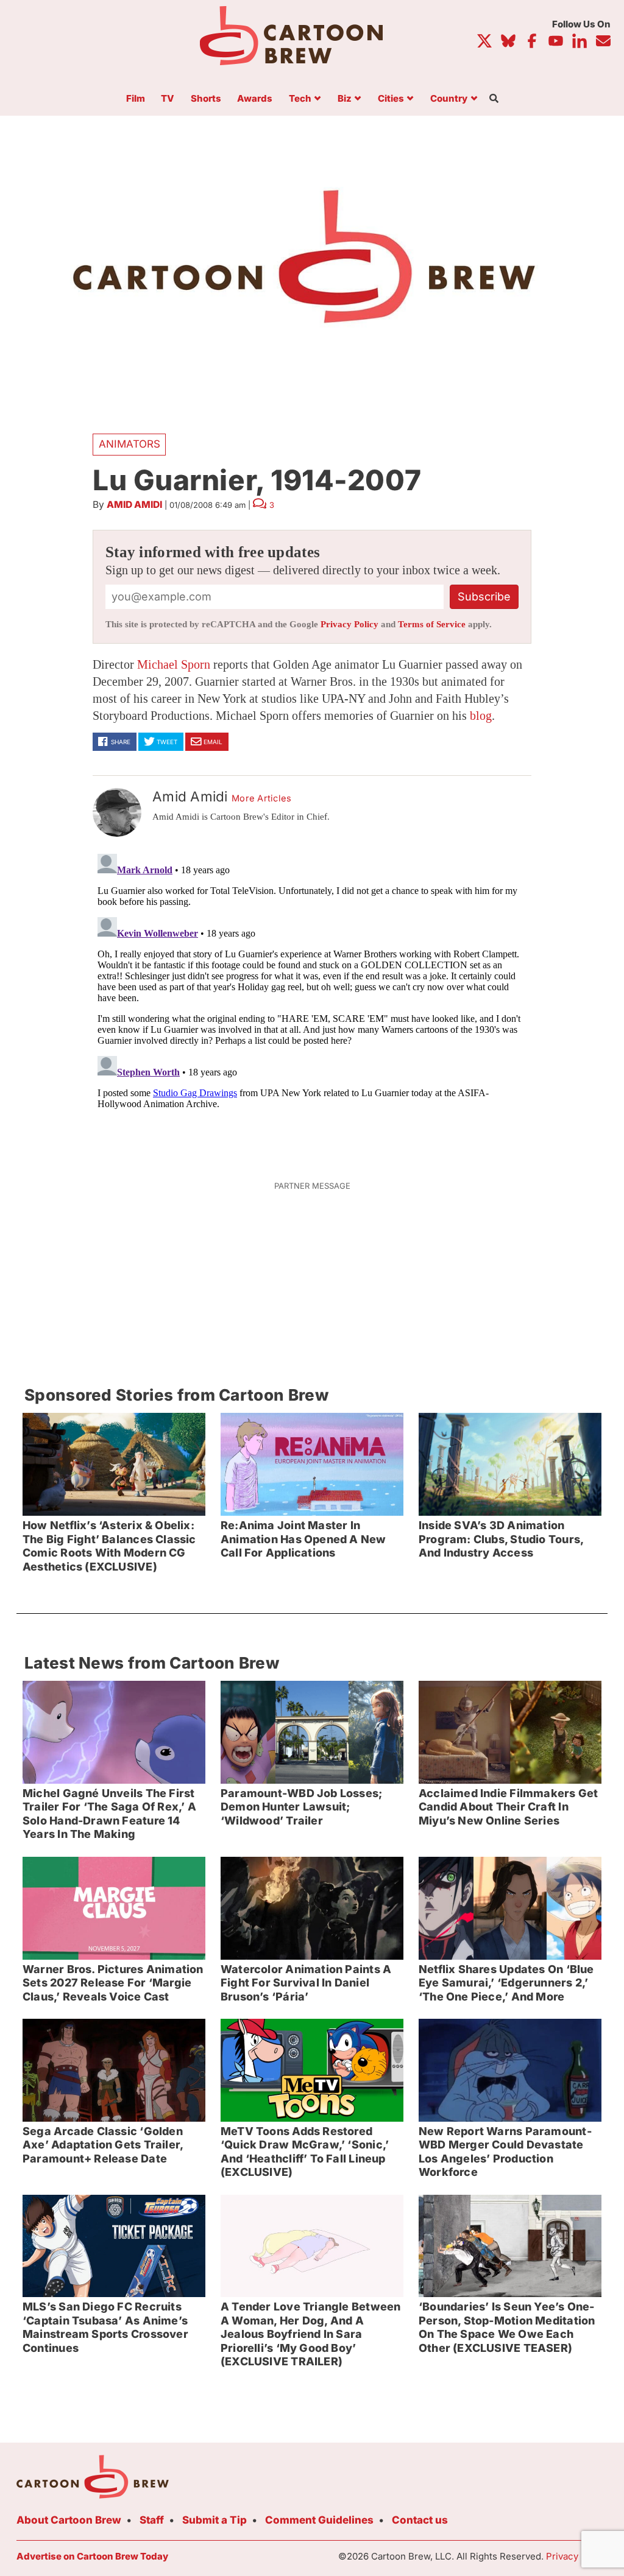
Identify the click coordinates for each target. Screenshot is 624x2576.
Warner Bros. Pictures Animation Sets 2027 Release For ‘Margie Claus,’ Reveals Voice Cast (113, 1983)
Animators (129, 444)
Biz (345, 99)
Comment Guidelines (319, 2520)
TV (168, 99)
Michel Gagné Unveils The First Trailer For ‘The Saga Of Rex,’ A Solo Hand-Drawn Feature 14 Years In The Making (109, 1814)
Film (136, 99)
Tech (300, 99)
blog (481, 716)
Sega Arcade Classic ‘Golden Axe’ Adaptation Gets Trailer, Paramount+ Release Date (103, 2145)
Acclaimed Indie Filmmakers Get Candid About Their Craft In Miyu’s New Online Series (508, 1807)
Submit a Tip (214, 2520)
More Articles (262, 798)
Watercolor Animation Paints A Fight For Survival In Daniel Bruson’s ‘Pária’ (306, 1983)
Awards (255, 99)
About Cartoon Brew (69, 2520)
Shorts (206, 99)
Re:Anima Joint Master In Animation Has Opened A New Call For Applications (303, 1539)
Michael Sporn (174, 664)
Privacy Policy (349, 624)
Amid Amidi (134, 505)
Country (449, 99)
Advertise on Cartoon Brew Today (92, 2556)
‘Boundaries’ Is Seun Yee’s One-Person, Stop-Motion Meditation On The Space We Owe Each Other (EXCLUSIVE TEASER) (507, 2327)
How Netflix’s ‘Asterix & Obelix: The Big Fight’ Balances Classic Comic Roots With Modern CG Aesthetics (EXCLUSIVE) (109, 1546)
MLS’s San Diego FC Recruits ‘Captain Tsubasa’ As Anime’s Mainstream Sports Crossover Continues (105, 2327)
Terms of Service (432, 624)
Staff (152, 2520)
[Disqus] (312, 1001)
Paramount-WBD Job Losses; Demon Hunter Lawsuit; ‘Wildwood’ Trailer (301, 1807)
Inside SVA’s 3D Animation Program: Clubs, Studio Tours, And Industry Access (501, 1539)
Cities (391, 99)
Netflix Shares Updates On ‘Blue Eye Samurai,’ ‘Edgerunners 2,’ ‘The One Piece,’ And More (506, 1983)
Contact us (420, 2520)
